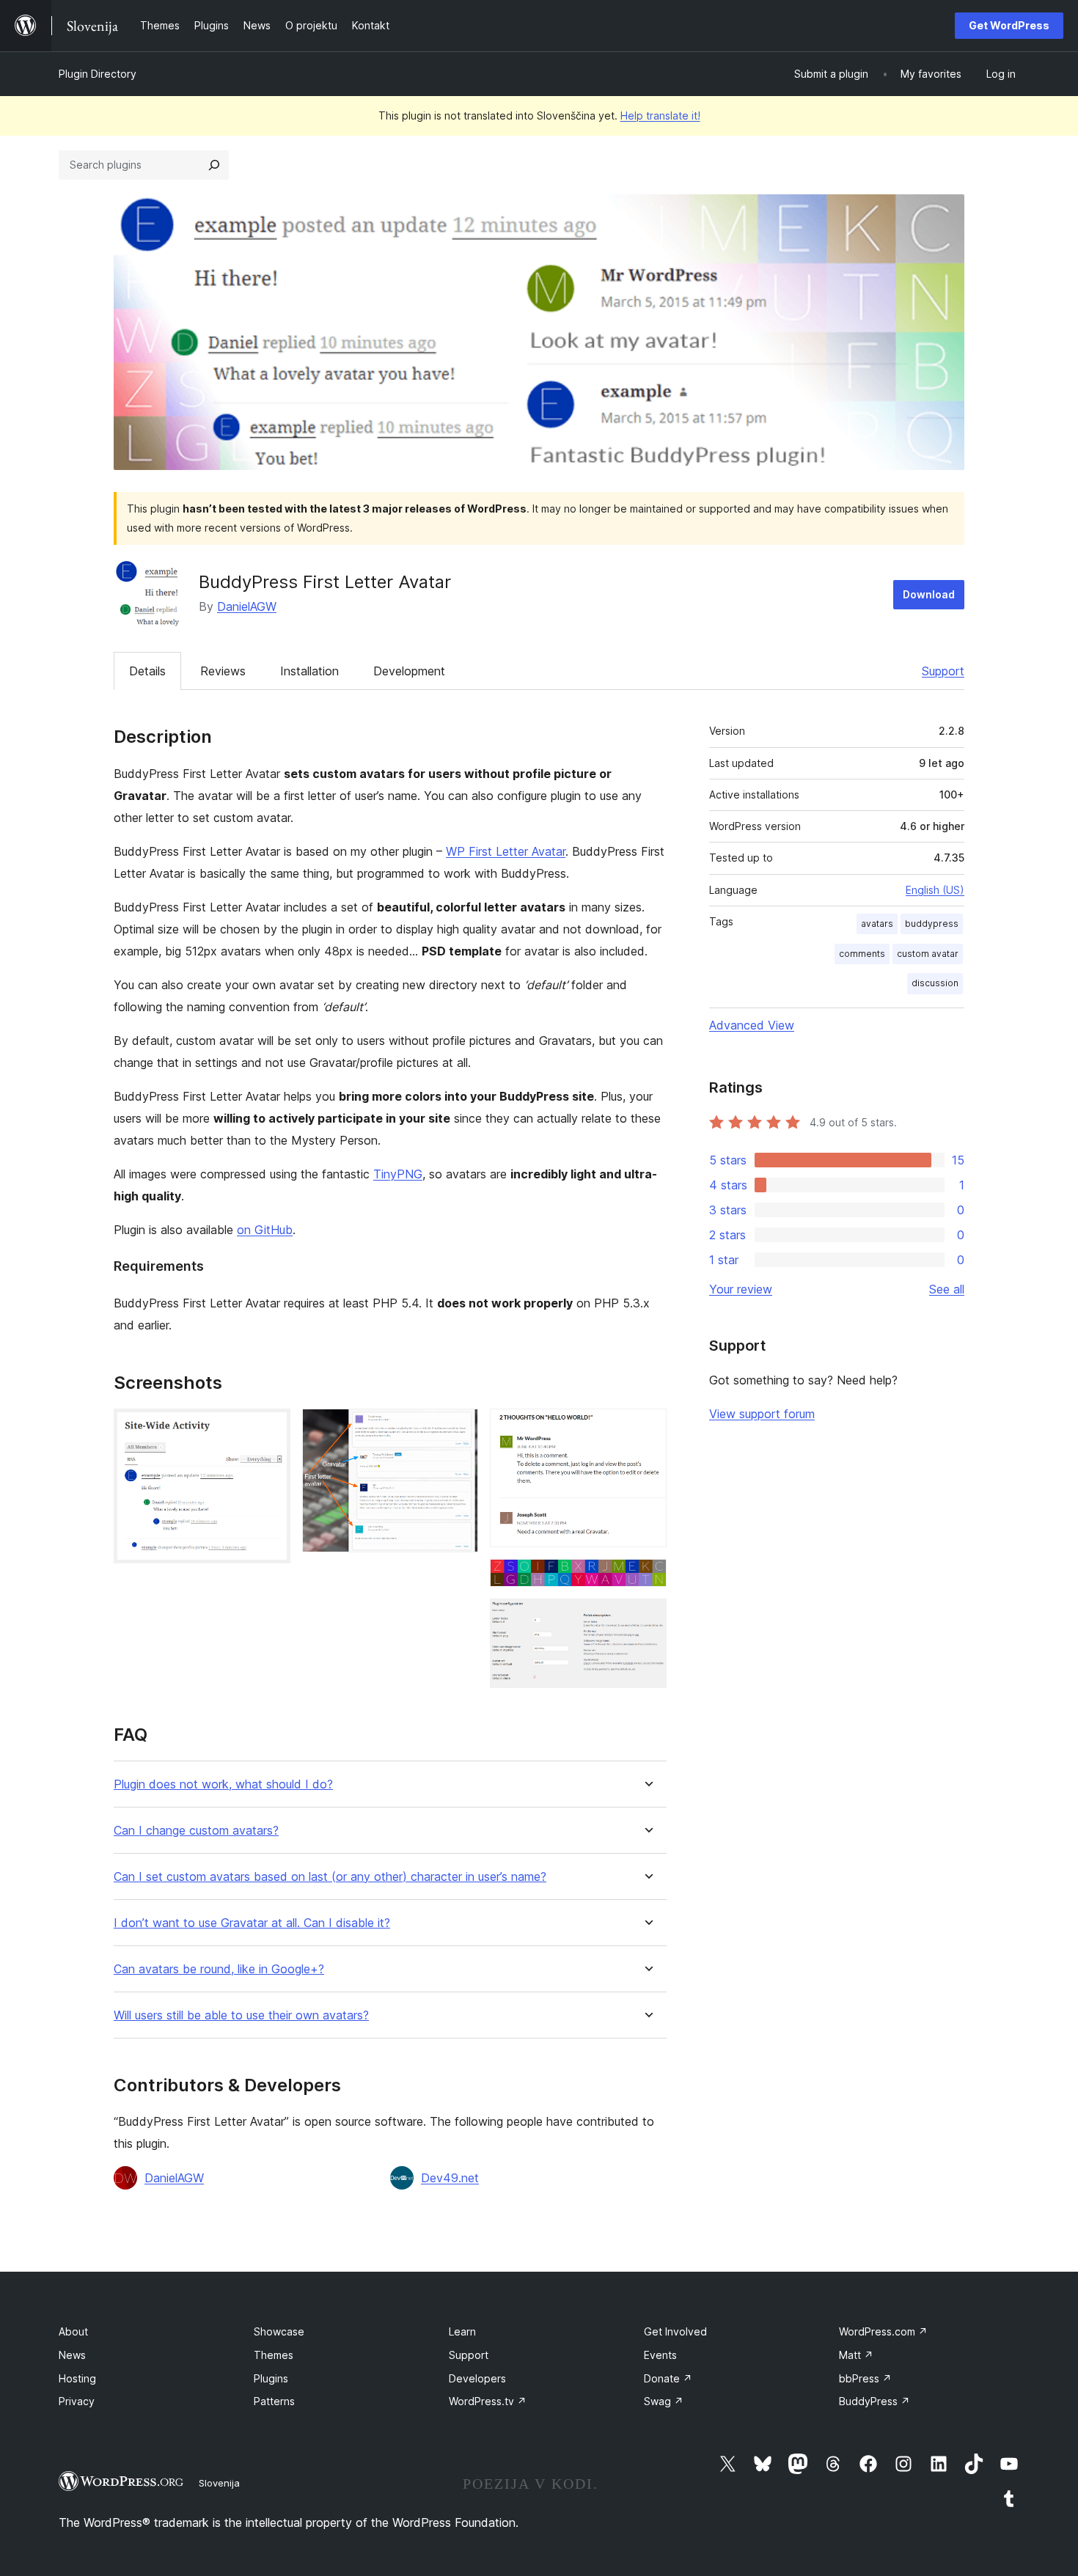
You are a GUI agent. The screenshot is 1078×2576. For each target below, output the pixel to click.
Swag (664, 2401)
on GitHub (265, 1230)
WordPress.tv (488, 2401)
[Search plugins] (214, 165)
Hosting (77, 2378)
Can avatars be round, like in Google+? (219, 1969)
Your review (741, 1289)
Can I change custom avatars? (196, 1831)
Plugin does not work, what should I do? (223, 1784)
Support (943, 671)
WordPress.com (883, 2331)
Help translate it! (660, 115)
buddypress (932, 924)
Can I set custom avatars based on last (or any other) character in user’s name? (330, 1877)
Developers (477, 2378)
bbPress (865, 2378)
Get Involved (675, 2331)
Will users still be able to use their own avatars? (241, 2015)
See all (947, 1289)
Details (147, 671)
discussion (935, 983)
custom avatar (928, 954)
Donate (668, 2378)
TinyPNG (398, 1174)
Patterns (274, 2401)
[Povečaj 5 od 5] (647, 1618)
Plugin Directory (98, 74)
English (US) (935, 890)
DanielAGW (247, 606)
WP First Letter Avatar (506, 851)
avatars (877, 924)
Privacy (77, 2401)
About (73, 2331)
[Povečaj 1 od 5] (271, 1428)
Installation (309, 671)
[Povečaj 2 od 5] (458, 1428)
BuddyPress (874, 2401)
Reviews (223, 671)
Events (660, 2355)
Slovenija (219, 2483)
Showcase (279, 2331)
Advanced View (752, 1025)
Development (409, 671)
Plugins (271, 2378)
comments (862, 954)
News (72, 2355)
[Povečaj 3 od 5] (647, 1428)
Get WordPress (1009, 25)
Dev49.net (450, 2178)
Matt (856, 2355)
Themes (274, 2355)
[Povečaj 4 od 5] (647, 1579)
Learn (462, 2331)
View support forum (762, 1414)
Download (929, 594)
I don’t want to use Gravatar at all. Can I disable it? (252, 1923)
